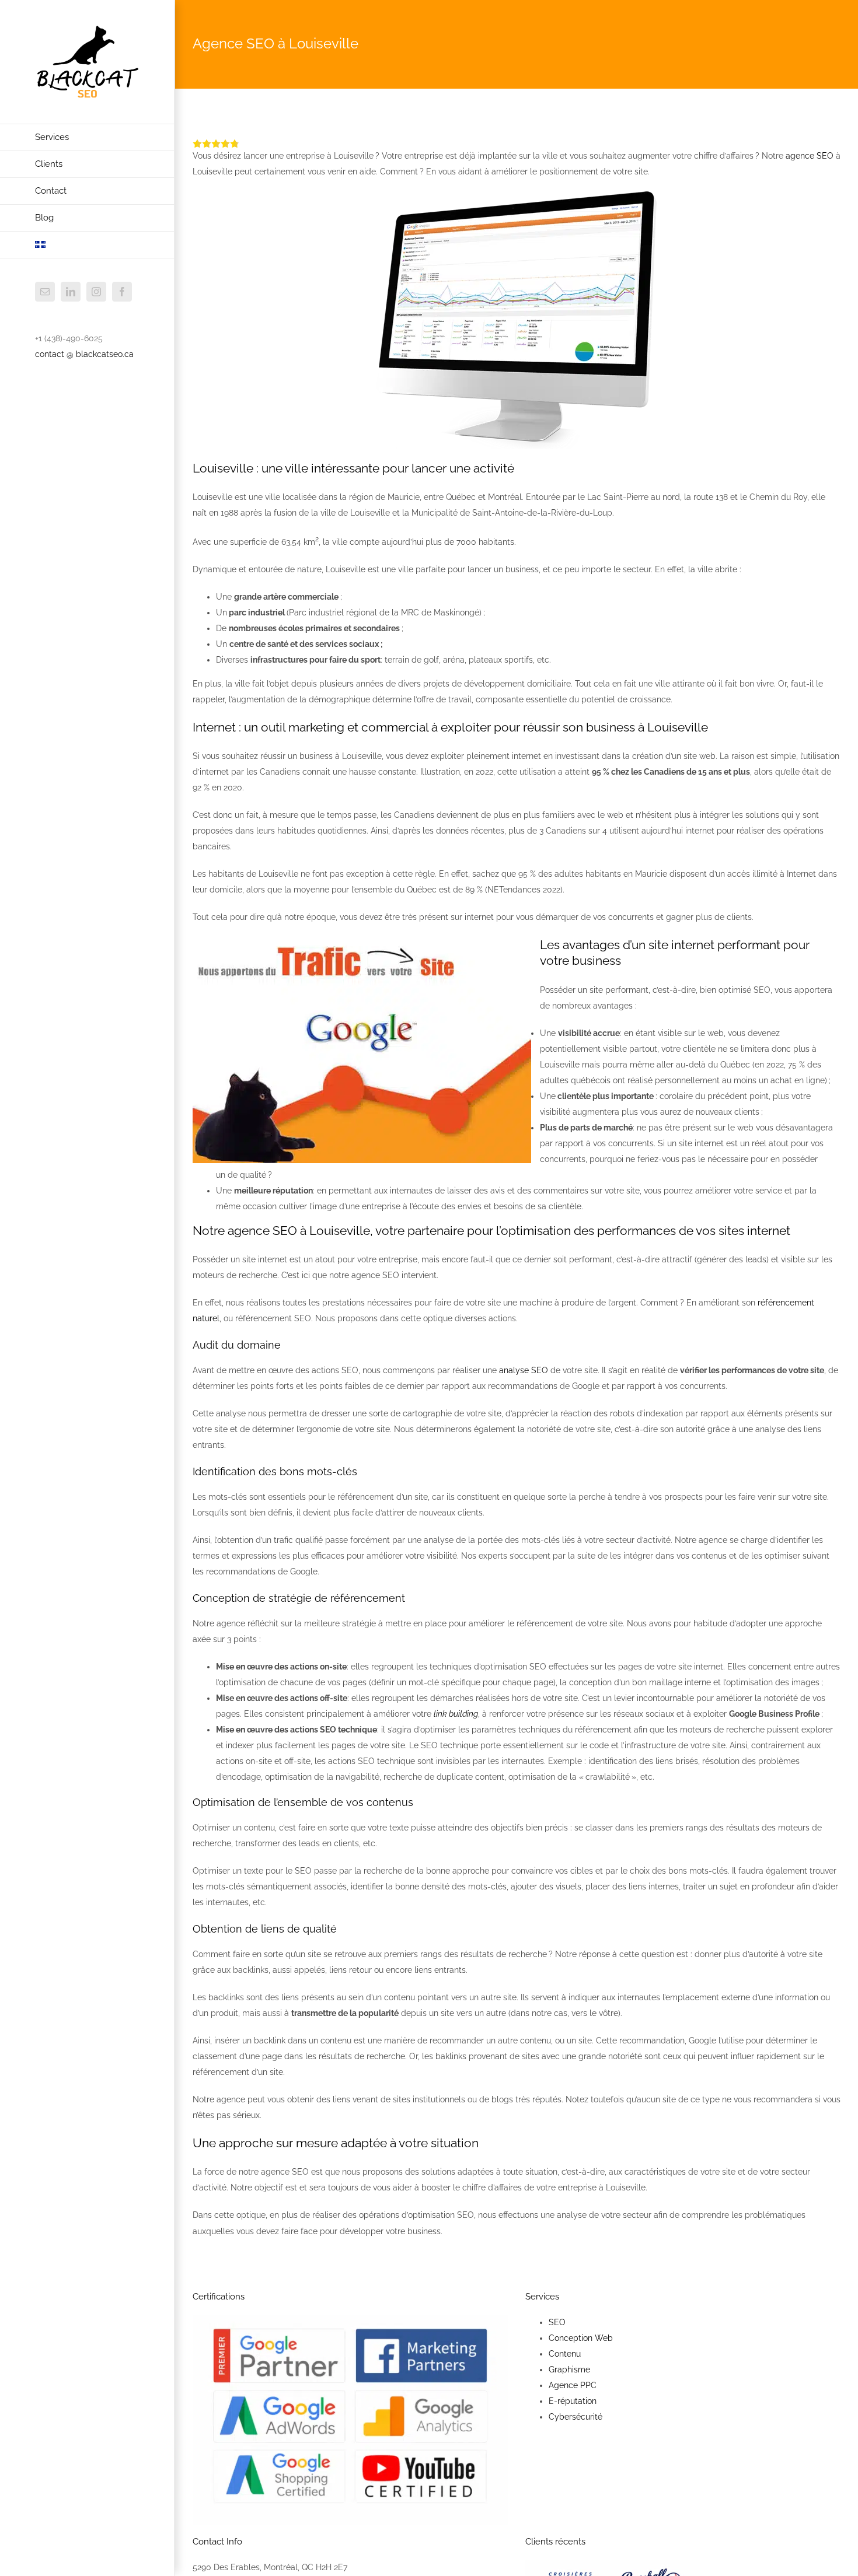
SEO (557, 2322)
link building (456, 1714)
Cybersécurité (576, 2417)
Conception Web (581, 2338)
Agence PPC (573, 2385)
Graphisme (569, 2369)
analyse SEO (524, 1370)
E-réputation (573, 2401)
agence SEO (810, 156)
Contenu (565, 2354)
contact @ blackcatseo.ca (84, 354)
